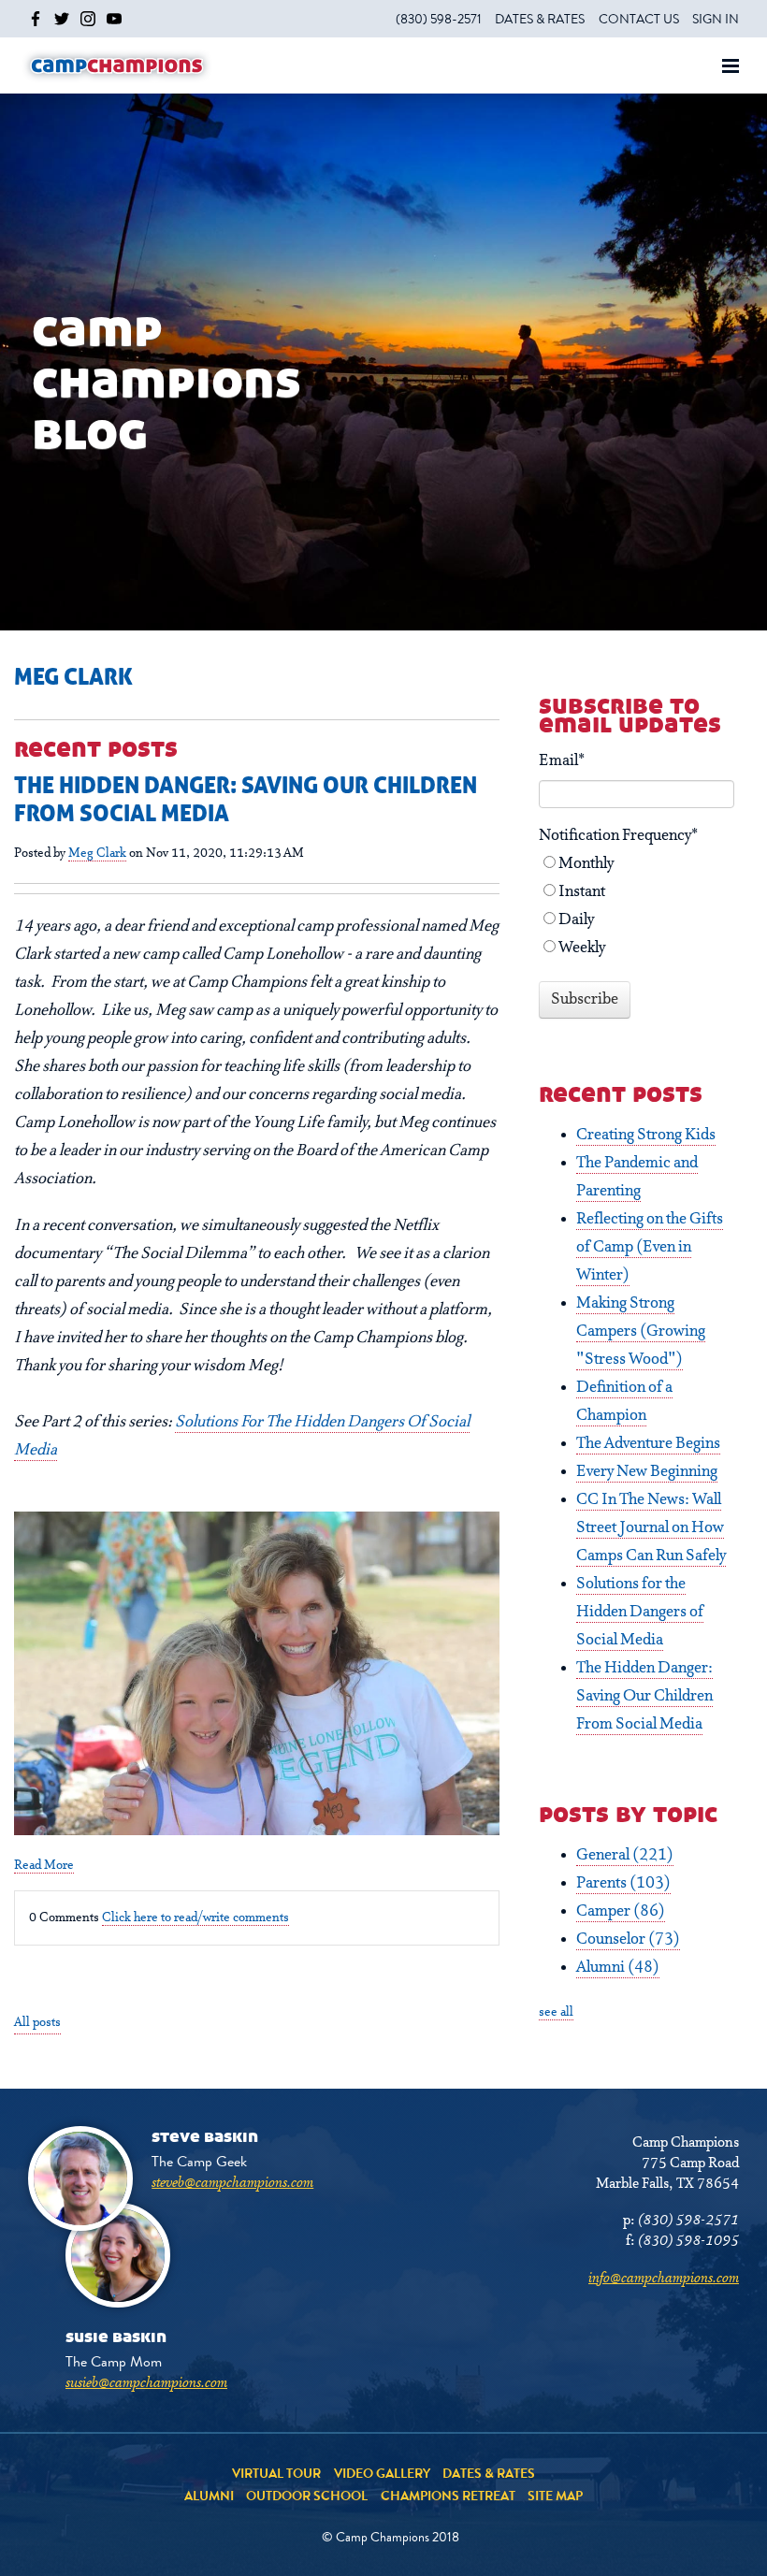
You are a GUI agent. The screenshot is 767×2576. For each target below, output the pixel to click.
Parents (623, 1884)
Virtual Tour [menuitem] (276, 2473)
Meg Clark (97, 853)
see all (556, 2012)
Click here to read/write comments (195, 1918)
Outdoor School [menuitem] (307, 2496)
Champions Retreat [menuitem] (448, 2496)
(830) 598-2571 (688, 2221)
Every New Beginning (647, 1472)
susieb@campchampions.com (146, 2383)
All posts (37, 2022)
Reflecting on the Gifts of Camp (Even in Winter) (650, 1248)
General (625, 1856)
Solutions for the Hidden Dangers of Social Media (640, 1613)
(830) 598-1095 (688, 2241)
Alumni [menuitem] (209, 2496)
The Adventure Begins (648, 1444)
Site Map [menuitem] (555, 2496)
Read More (44, 1865)
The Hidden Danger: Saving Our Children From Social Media (644, 1697)
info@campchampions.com (664, 2279)
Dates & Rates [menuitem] (540, 19)
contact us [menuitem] (639, 19)
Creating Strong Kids (646, 1136)
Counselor (628, 1940)
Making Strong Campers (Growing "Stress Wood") (641, 1332)
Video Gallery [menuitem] (382, 2473)
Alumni (618, 1968)
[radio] (637, 864)
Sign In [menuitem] (716, 19)
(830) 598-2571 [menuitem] (439, 19)
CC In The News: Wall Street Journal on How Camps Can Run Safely (651, 1528)
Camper (621, 1912)
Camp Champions (117, 65)
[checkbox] (637, 906)
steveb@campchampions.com (232, 2183)
